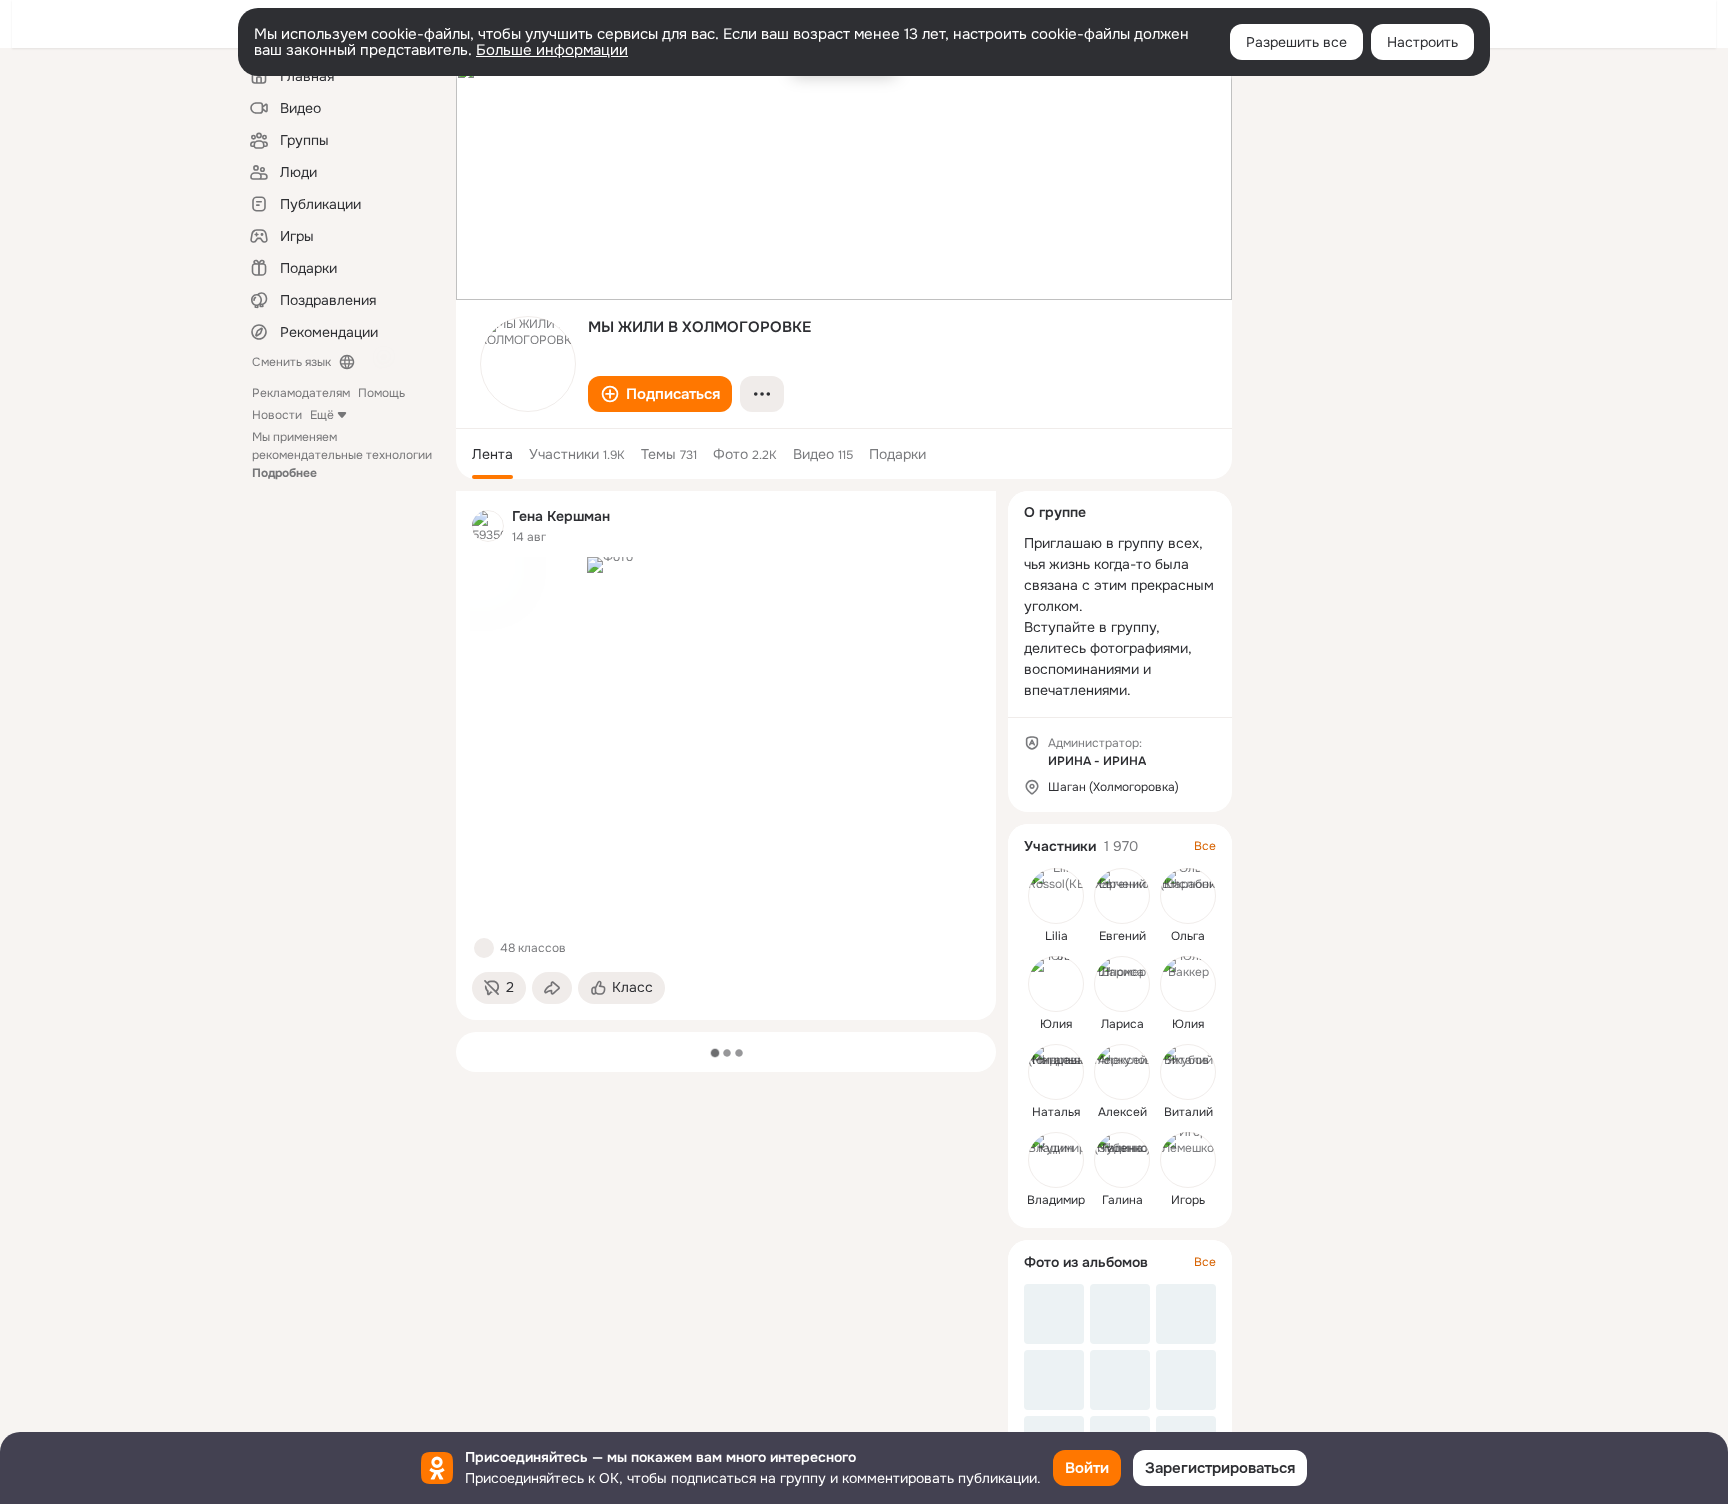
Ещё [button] (322, 415)
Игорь (1188, 1200)
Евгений (1122, 936)
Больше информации (552, 50)
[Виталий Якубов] (1188, 1072)
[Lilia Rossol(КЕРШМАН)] (1056, 896)
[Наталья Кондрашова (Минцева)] (1056, 1072)
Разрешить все (1296, 42)
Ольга (1188, 936)
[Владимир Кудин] (1056, 1160)
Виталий (1188, 1112)
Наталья (1056, 1112)
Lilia (1056, 936)
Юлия (1056, 1024)
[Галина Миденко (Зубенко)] (1122, 1160)
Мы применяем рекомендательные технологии (342, 455)
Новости (277, 415)
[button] (660, 394)
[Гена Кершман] (488, 526)
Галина (1122, 1200)
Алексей (1122, 1112)
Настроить (1422, 42)
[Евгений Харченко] (1122, 896)
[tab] (492, 454)
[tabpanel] (726, 755)
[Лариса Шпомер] (1122, 984)
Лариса (1122, 1024)
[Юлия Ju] (1056, 984)
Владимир (1056, 1200)
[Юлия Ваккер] (1188, 984)
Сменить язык (291, 362)
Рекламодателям (301, 393)
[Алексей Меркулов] (1122, 1072)
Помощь (381, 393)
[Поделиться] (552, 988)
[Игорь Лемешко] (1188, 1160)
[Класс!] (484, 948)
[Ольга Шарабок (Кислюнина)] (1188, 896)
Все (1205, 846)
